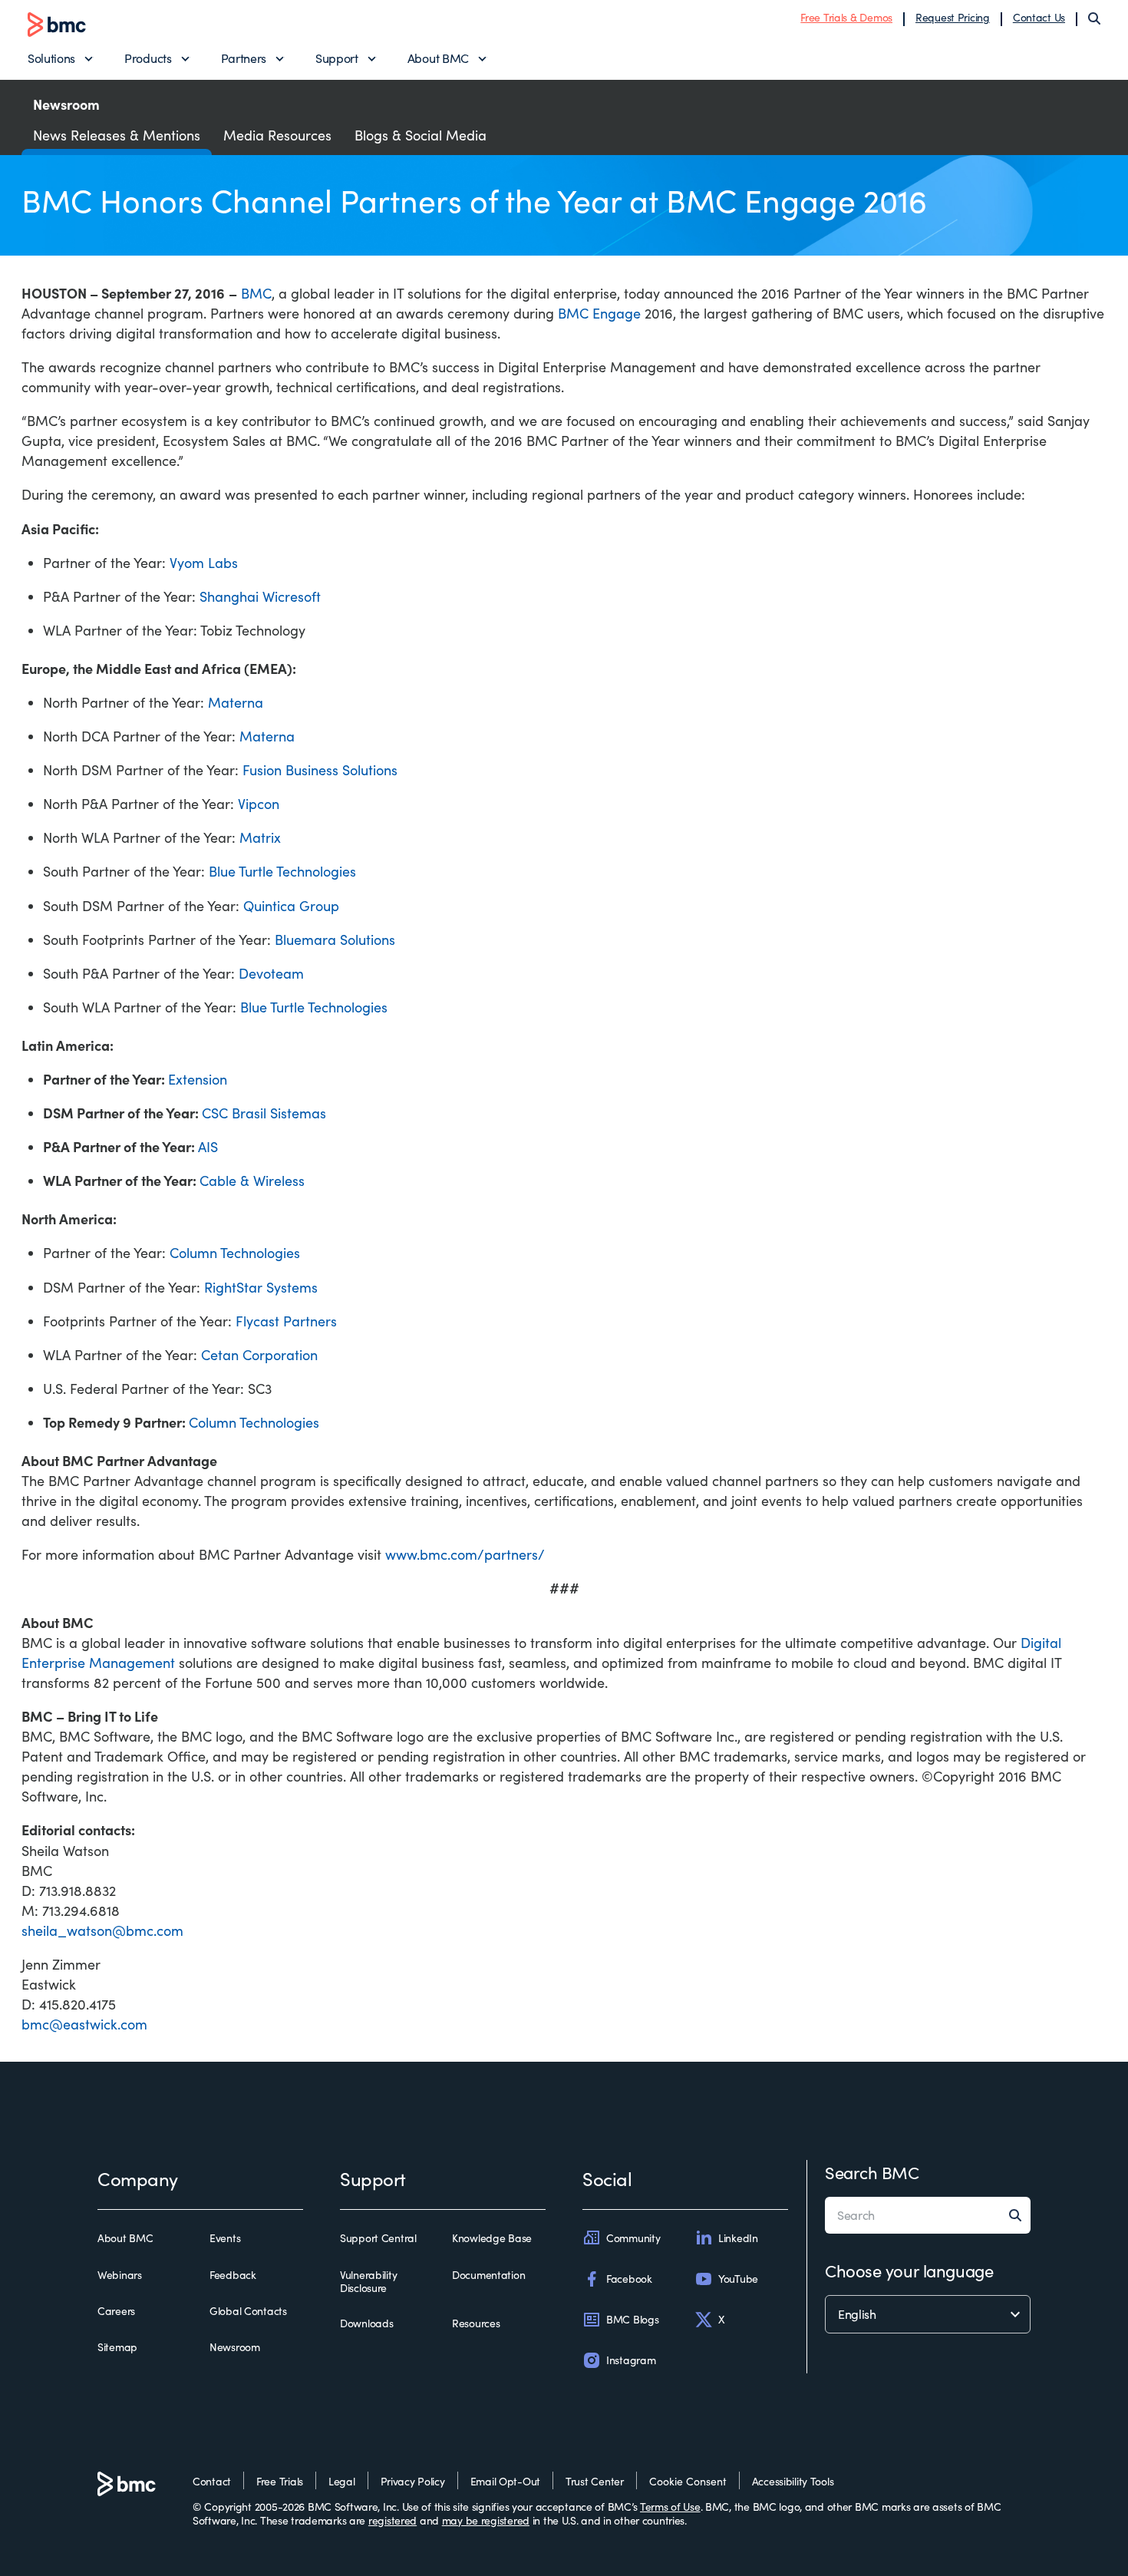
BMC (256, 293)
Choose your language (909, 2271)
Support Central (378, 2238)
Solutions (51, 58)
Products (148, 58)
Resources (476, 2323)
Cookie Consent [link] (688, 2481)
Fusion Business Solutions (320, 770)
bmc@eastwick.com (84, 2024)
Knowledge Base (492, 2238)
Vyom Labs (204, 563)
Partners (244, 58)
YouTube (738, 2279)
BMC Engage (599, 313)
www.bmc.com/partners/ (465, 1554)
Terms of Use (670, 2507)
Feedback (233, 2275)
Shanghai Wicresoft (260, 596)
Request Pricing (953, 17)
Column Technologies (235, 1253)
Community (633, 2238)
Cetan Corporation (259, 1355)
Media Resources (277, 135)
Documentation (488, 2275)
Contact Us (1039, 17)
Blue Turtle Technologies (282, 871)
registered (392, 2520)
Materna (236, 702)
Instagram (631, 2360)
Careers (116, 2311)
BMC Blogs (632, 2319)
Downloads (366, 2323)
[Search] (1094, 18)
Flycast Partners (286, 1321)
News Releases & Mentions (117, 135)
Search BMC (872, 2172)
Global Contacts (248, 2311)
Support (337, 58)
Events (225, 2238)
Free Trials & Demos (846, 17)
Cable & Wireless (252, 1181)
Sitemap (117, 2347)
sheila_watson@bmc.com (102, 1930)
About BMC (438, 58)
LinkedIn (738, 2238)
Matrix (260, 837)
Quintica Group (291, 906)
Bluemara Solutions (335, 940)
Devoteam (271, 973)
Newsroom (235, 2347)
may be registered (486, 2520)
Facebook (629, 2279)
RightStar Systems (261, 1287)
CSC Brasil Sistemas (264, 1113)
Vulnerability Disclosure (368, 2282)
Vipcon (259, 804)
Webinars (120, 2275)
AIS (208, 1147)
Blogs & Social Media (421, 135)
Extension (198, 1079)
